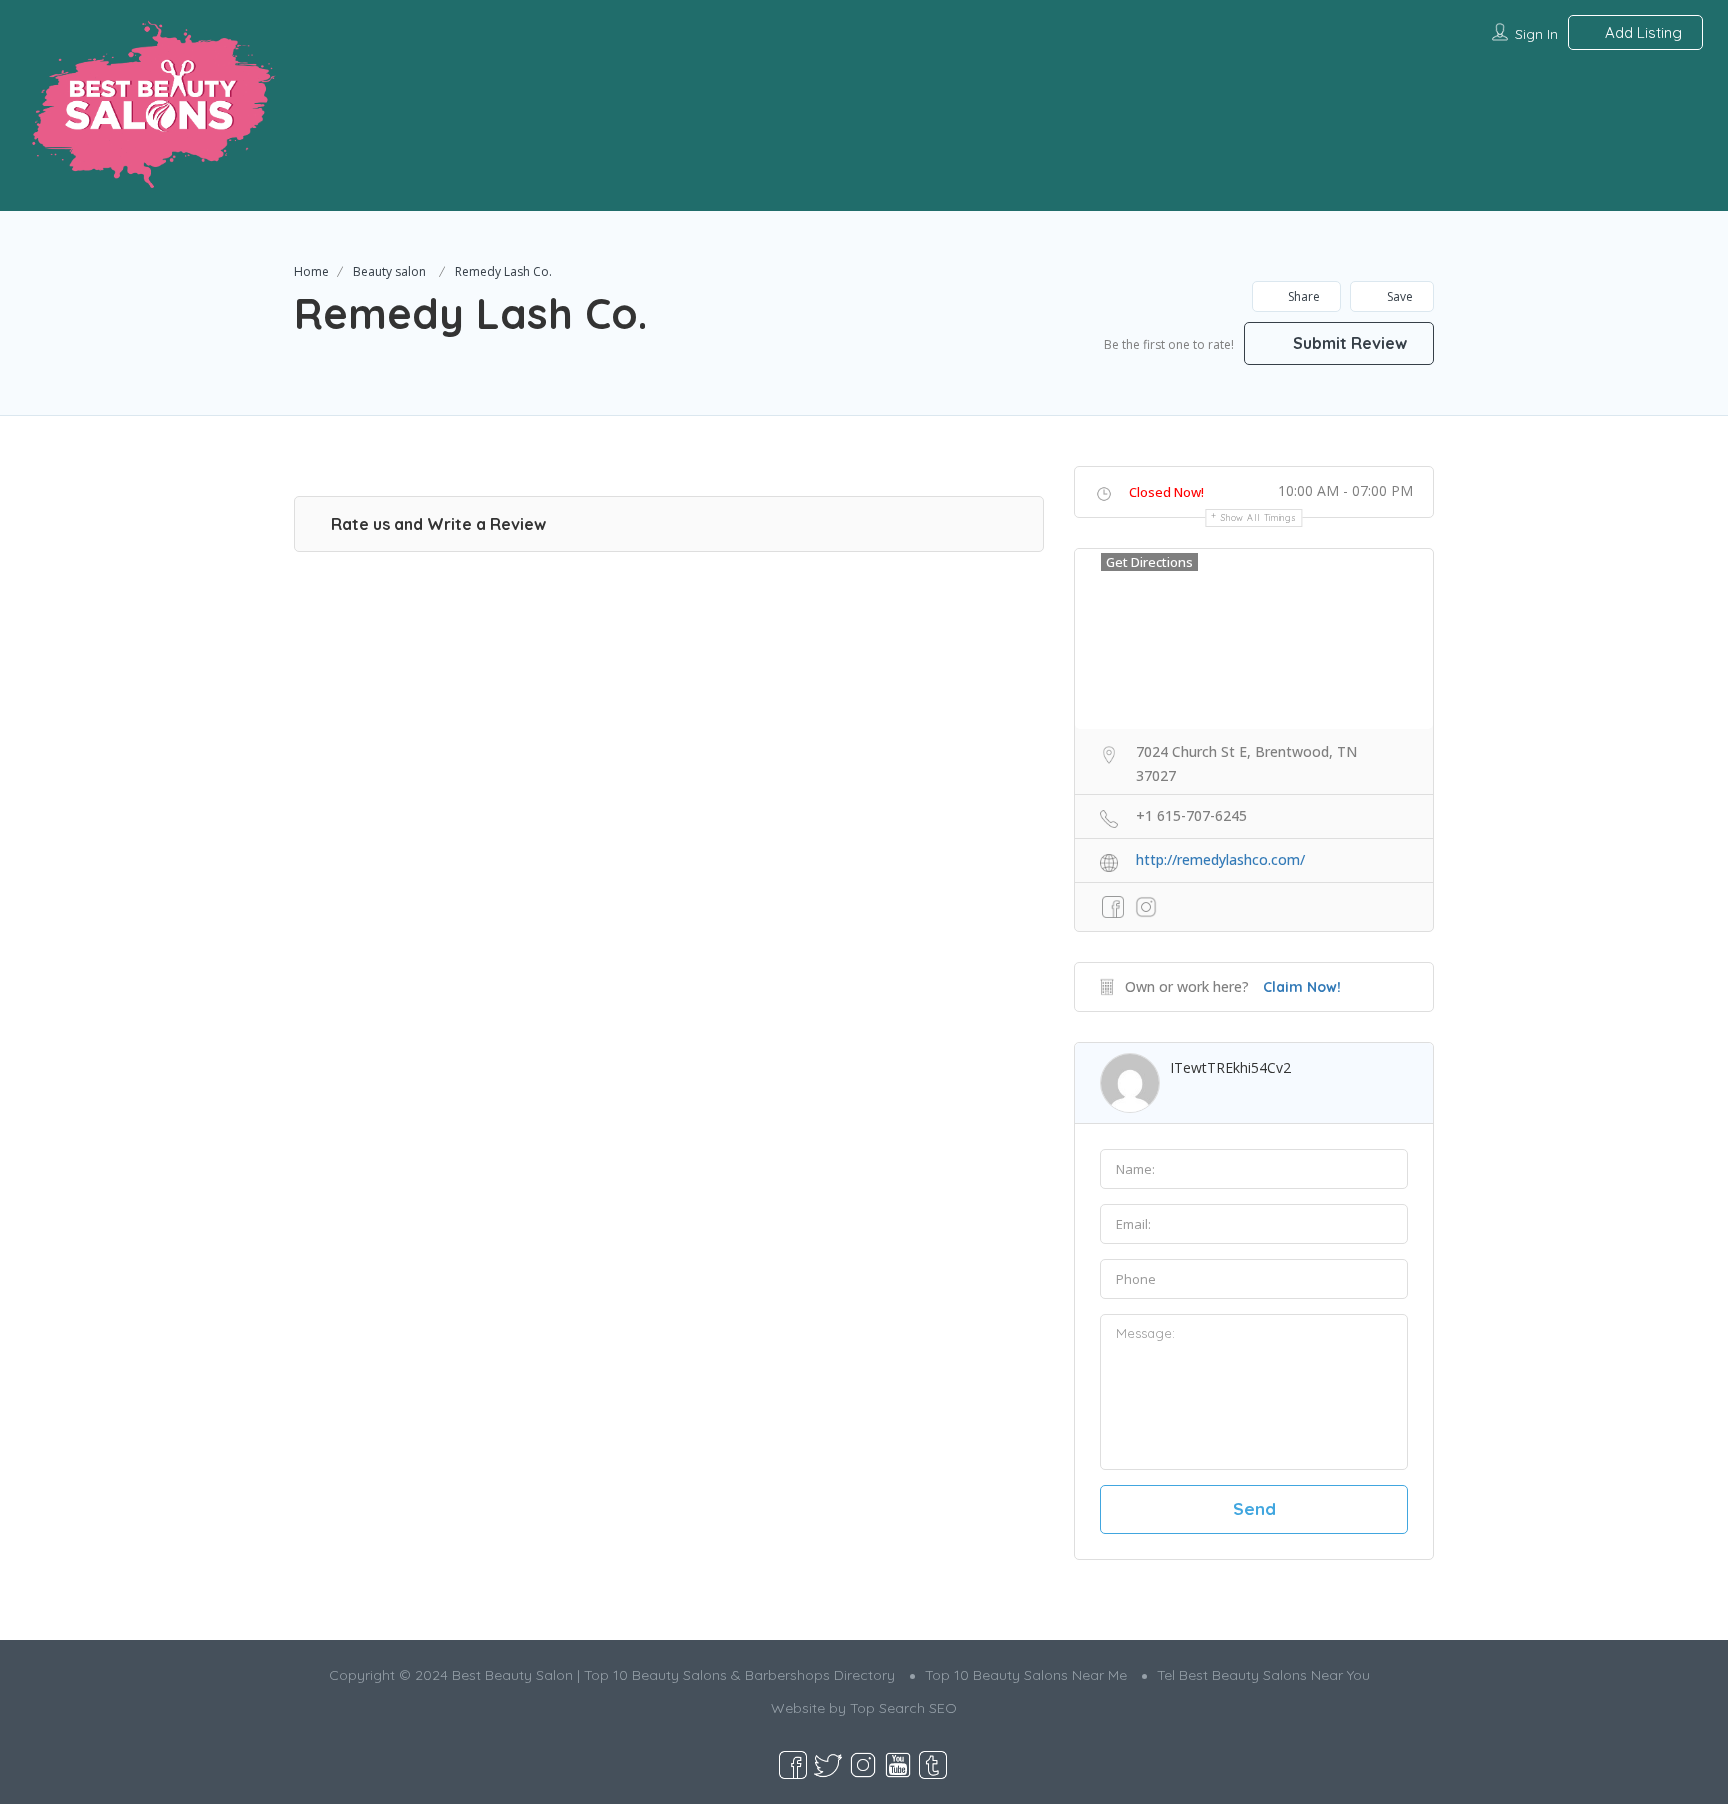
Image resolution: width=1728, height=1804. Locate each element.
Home (311, 271)
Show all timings (1258, 517)
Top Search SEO (903, 1708)
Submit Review (1348, 343)
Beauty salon (389, 271)
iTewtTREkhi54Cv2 (1230, 1067)
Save (1398, 296)
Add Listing (1641, 32)
